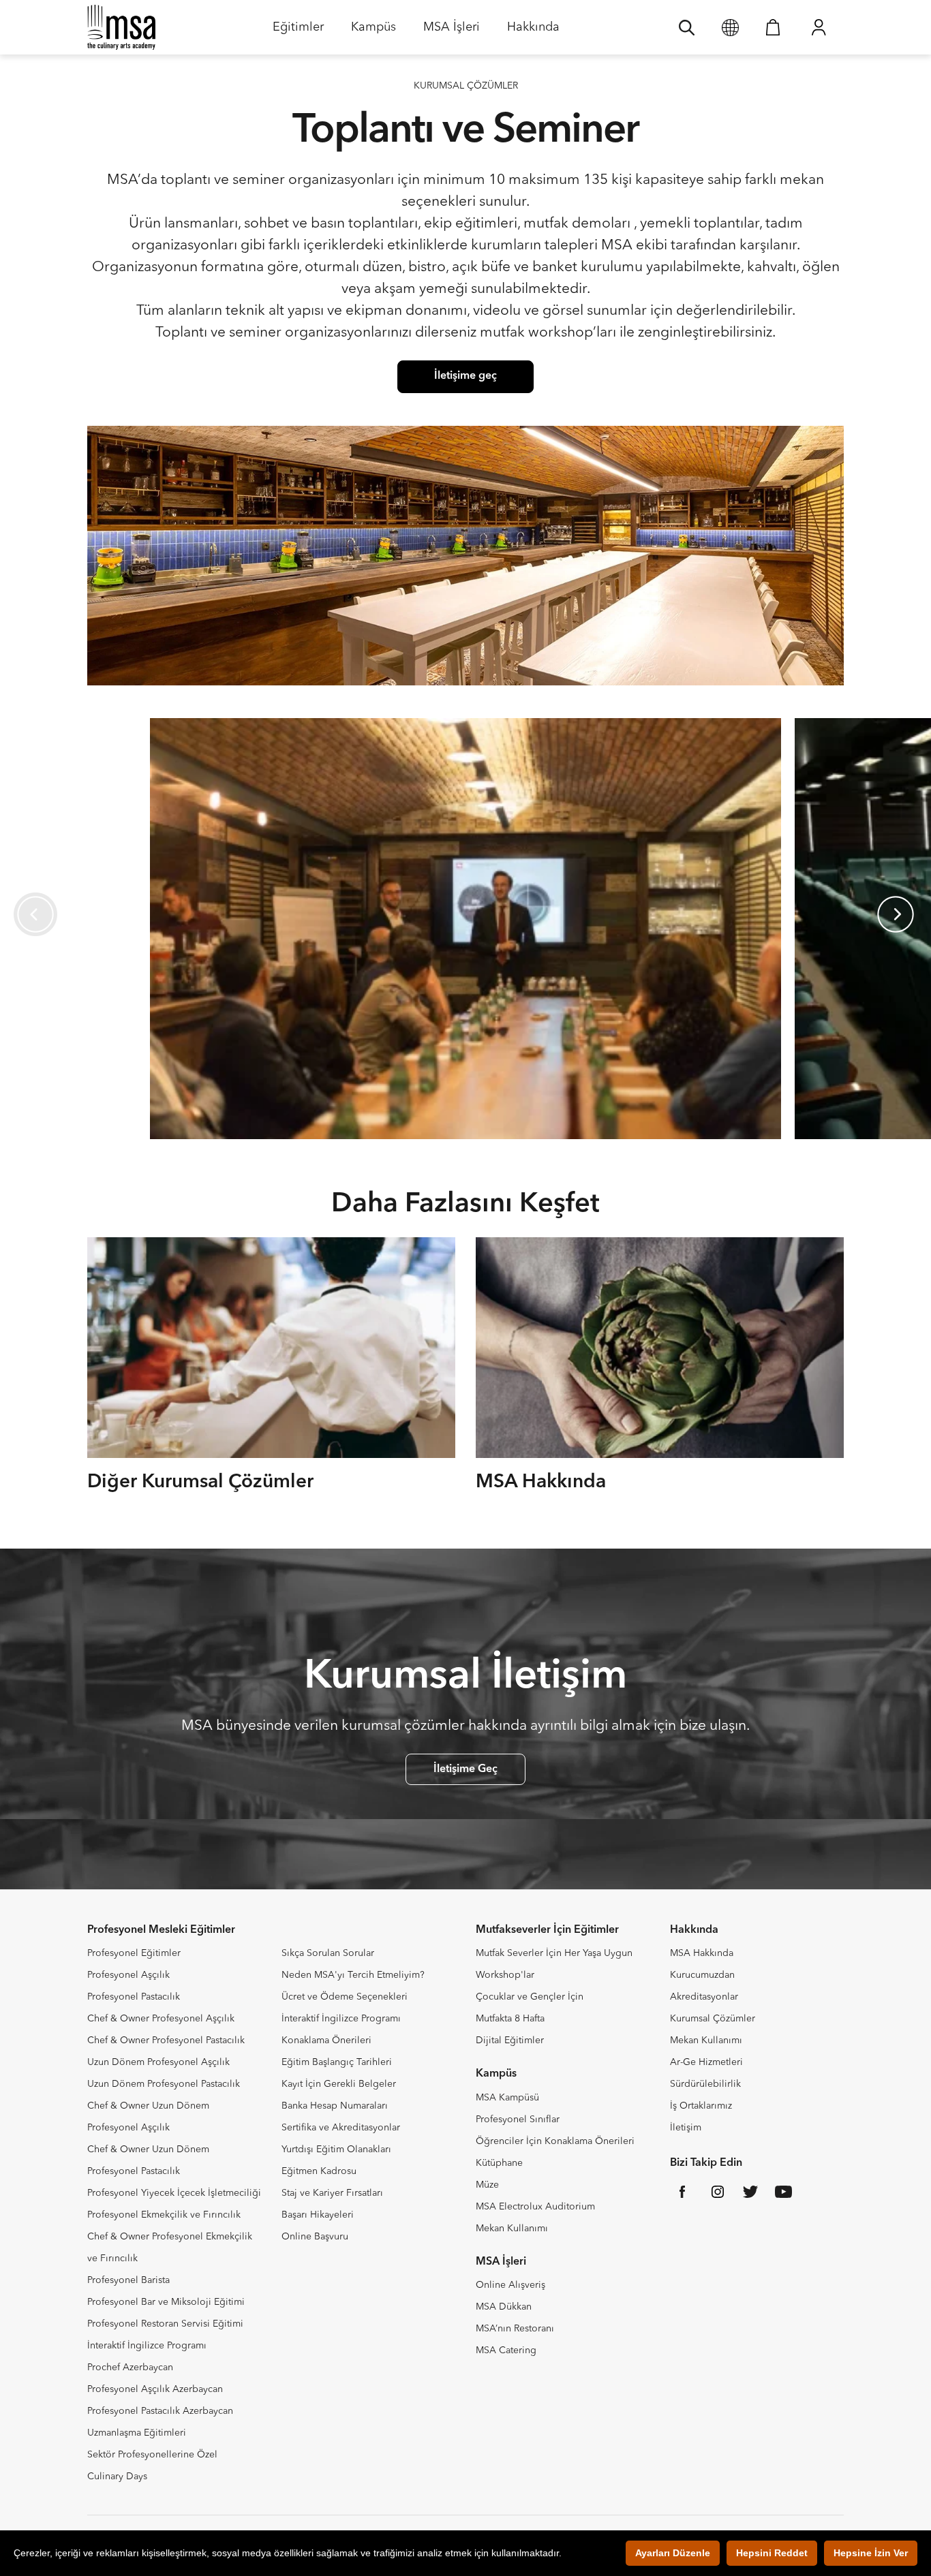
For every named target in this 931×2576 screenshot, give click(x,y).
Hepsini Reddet (772, 2553)
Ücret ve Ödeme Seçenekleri (345, 1997)
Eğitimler (298, 32)
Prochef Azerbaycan (130, 2368)
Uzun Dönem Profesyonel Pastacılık (164, 2084)
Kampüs (373, 32)
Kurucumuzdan (702, 1975)
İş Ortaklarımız (701, 2106)
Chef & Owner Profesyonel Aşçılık (161, 2019)
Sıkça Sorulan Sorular (328, 1953)
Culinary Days (117, 2477)
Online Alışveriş (510, 2285)
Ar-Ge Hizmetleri (706, 2062)
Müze (487, 2185)
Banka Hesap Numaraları (335, 2106)
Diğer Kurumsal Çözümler (200, 1483)
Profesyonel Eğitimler (134, 1953)
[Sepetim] (773, 27)
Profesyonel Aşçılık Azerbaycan (155, 2389)
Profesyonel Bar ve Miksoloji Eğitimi (166, 2302)
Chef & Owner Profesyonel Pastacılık (166, 2040)
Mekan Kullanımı (512, 2229)
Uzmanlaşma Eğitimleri (137, 2433)
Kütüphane (499, 2163)
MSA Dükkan (504, 2307)
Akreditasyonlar (704, 1997)
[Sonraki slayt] (896, 914)
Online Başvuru (315, 2237)
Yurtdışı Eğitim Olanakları (336, 2150)
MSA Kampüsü (507, 2098)
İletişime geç (465, 376)
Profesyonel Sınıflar (518, 2120)
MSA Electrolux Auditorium (535, 2207)
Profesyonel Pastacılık (134, 1997)
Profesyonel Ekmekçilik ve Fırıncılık (164, 2215)
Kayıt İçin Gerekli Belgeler (339, 2084)
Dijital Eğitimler (510, 2040)
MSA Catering (506, 2350)
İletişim (686, 2128)
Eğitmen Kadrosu (319, 2171)
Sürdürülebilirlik (705, 2084)
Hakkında (533, 32)
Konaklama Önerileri (326, 2040)
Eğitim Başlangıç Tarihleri (337, 2062)
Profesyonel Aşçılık (128, 1975)
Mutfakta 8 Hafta (510, 2019)
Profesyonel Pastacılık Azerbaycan (160, 2411)
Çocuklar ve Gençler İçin (530, 1997)
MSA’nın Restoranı (515, 2329)
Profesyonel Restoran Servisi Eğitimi (165, 2324)
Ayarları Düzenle (673, 2553)
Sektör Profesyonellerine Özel (152, 2455)
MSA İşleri (452, 32)
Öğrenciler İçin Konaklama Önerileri (555, 2141)
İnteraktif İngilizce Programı (147, 2346)
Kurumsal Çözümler (713, 2019)
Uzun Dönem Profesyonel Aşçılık (158, 2062)
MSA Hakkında (541, 1483)
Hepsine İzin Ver (871, 2553)
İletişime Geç (465, 1769)
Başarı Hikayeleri (318, 2215)
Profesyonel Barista (128, 2280)
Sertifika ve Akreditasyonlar (341, 2128)
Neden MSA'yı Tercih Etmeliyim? (353, 1975)
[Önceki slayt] (35, 914)
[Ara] (687, 27)
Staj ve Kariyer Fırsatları (332, 2193)
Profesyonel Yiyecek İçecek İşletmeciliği (174, 2193)
